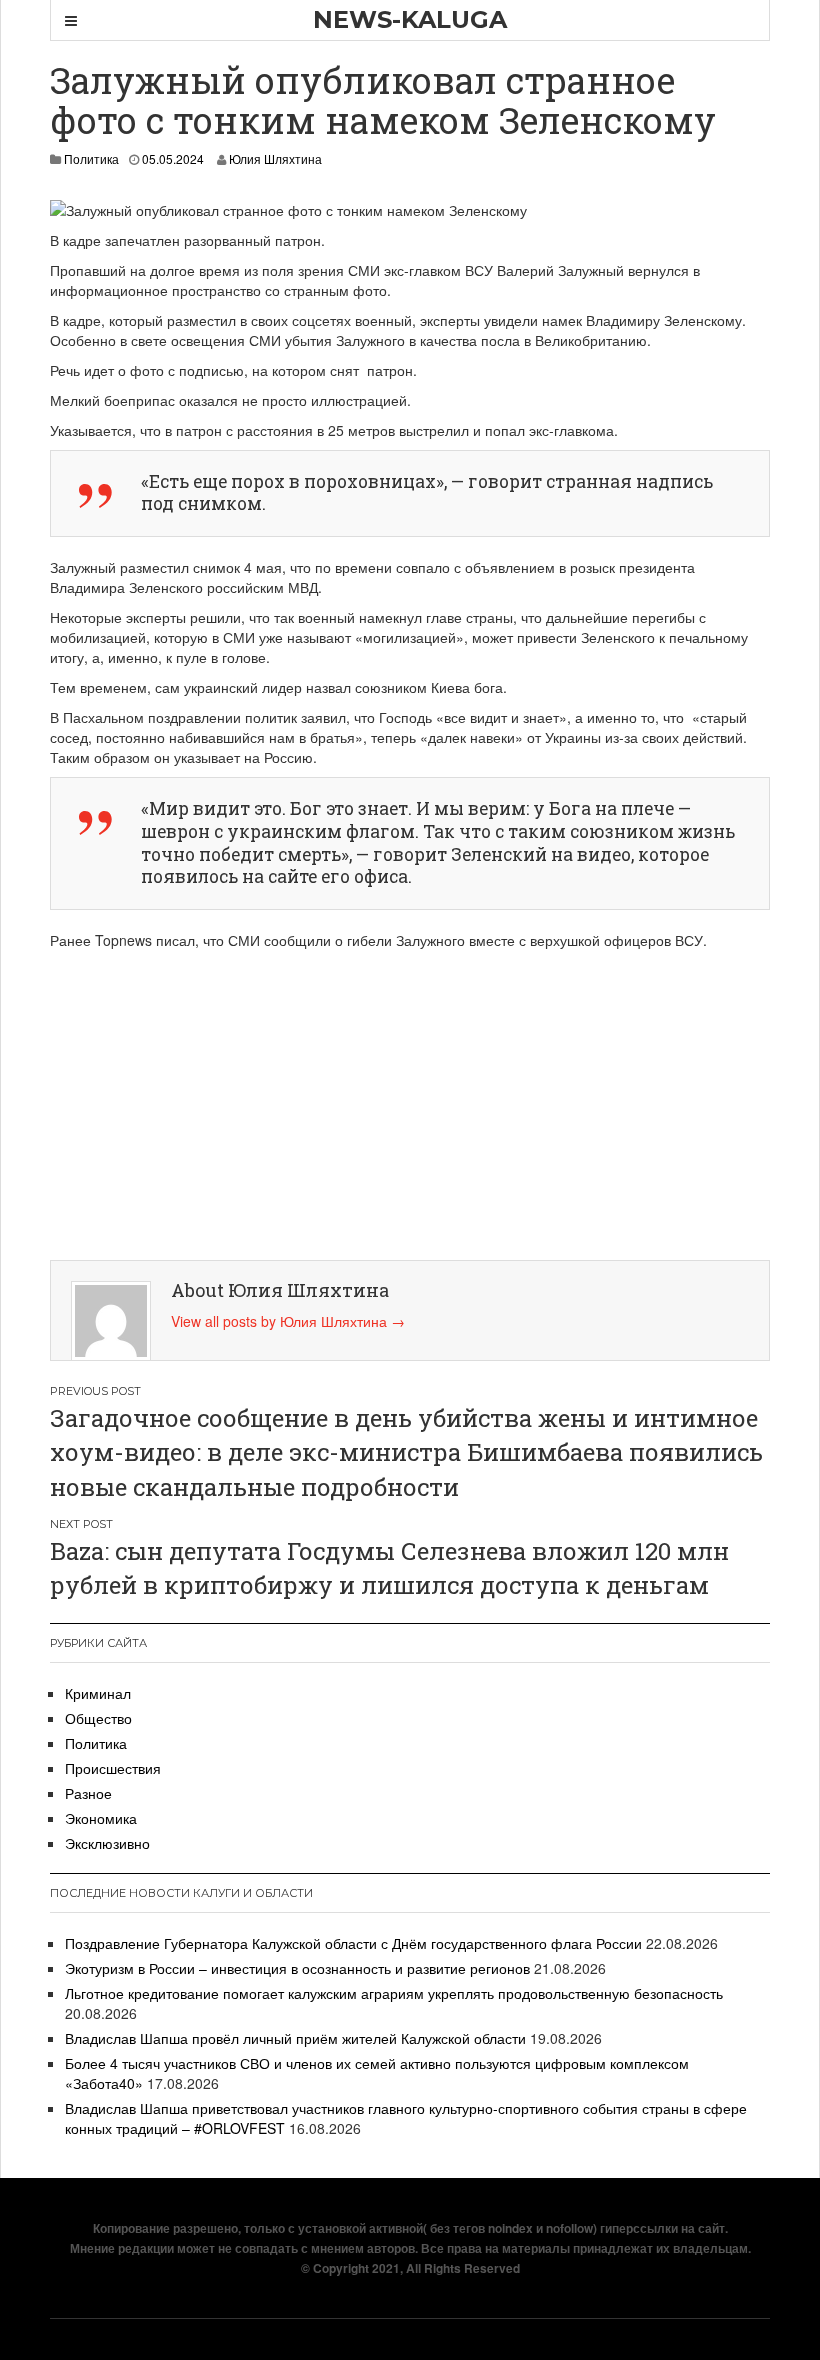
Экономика (101, 1818)
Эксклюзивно (107, 1843)
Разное (88, 1793)
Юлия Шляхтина (275, 158)
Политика (91, 158)
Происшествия (113, 1768)
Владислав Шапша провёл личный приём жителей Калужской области (295, 2038)
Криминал (98, 1693)
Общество (98, 1718)
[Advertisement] (415, 1100)
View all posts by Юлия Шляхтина (288, 1321)
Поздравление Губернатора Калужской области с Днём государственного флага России (353, 1943)
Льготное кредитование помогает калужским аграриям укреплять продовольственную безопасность (394, 1993)
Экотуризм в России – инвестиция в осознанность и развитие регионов (297, 1968)
